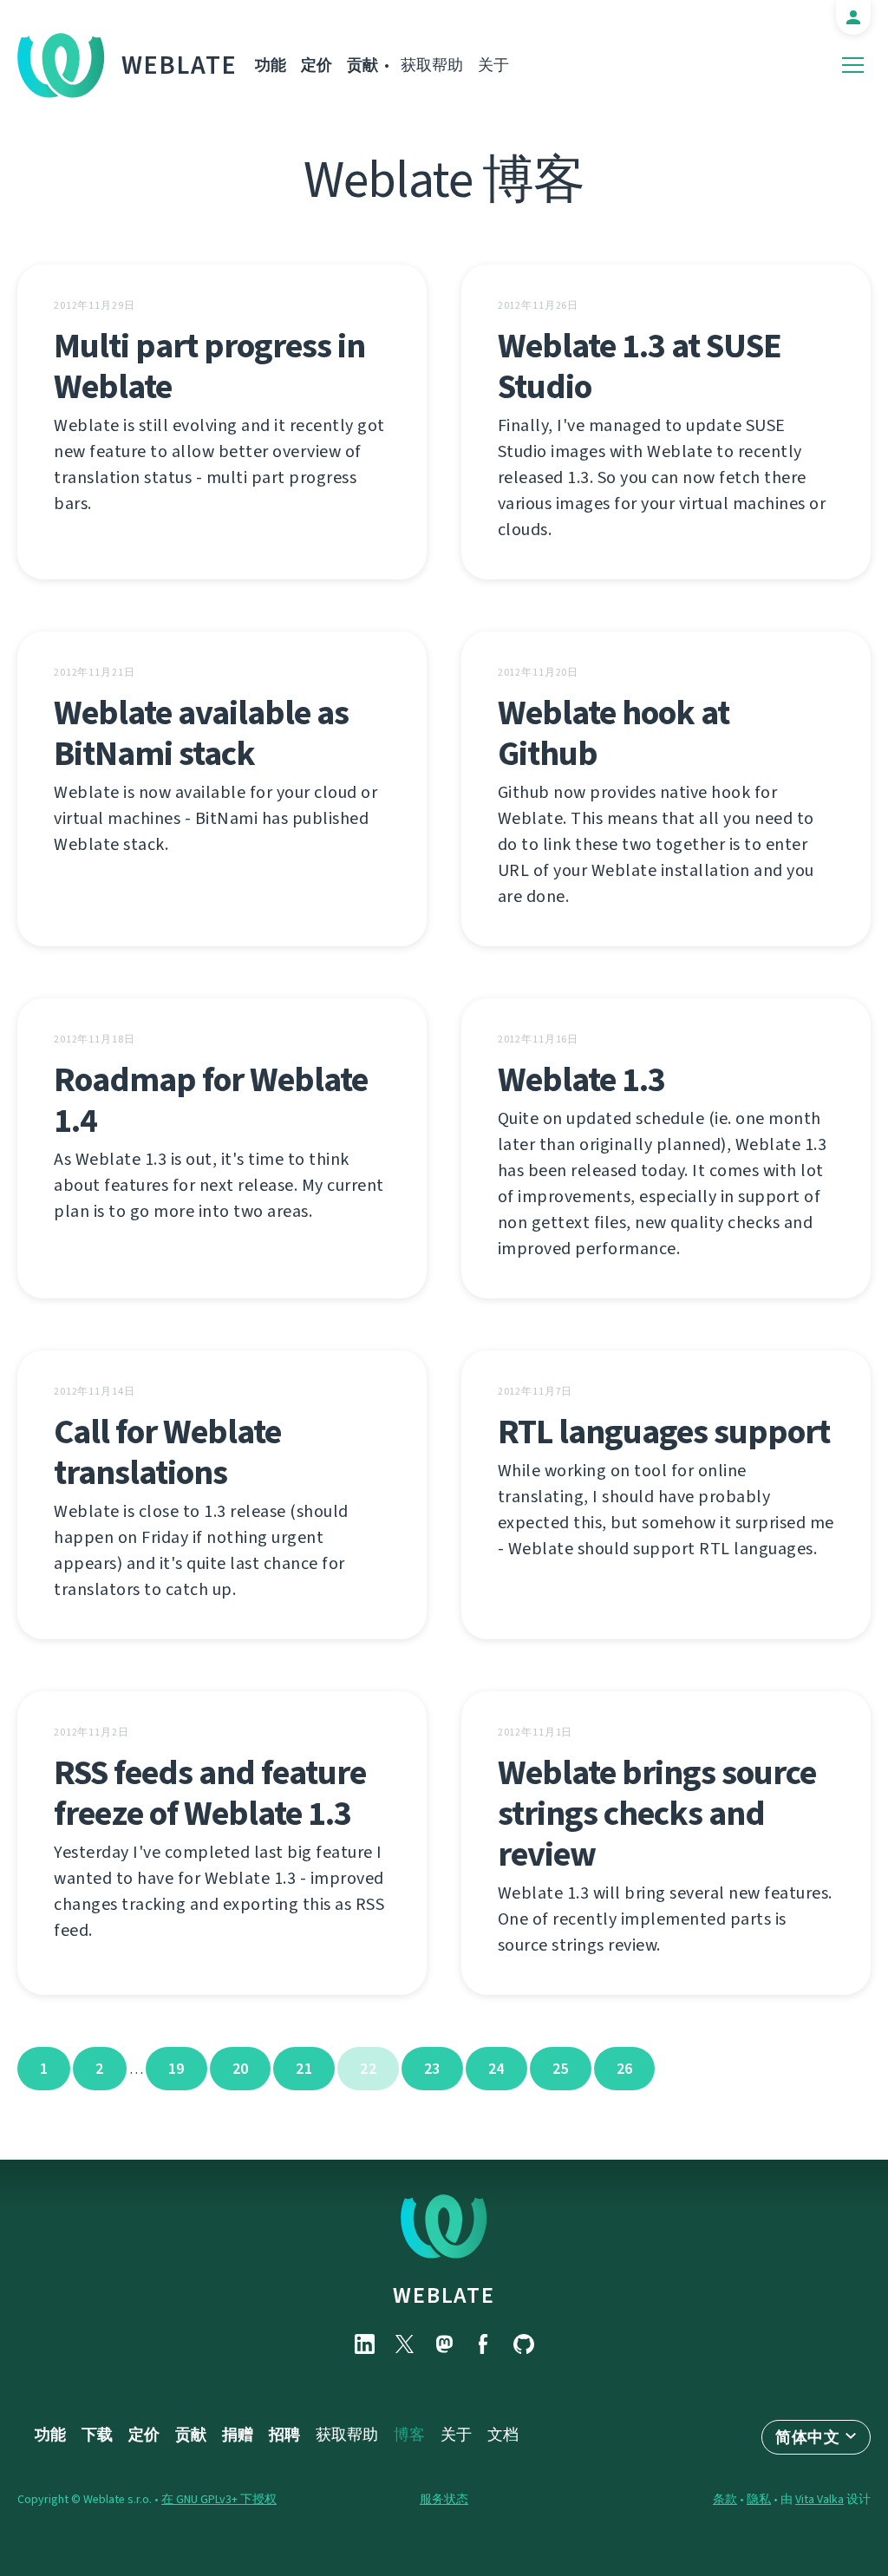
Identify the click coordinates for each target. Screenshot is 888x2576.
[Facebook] (484, 2344)
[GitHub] (524, 2344)
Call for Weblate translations (167, 1452)
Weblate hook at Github (614, 733)
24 (496, 2069)
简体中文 (807, 2437)
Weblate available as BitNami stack (201, 733)
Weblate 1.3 (581, 1079)
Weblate (180, 65)
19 (176, 2069)
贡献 (362, 65)
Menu (853, 65)
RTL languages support (664, 1432)
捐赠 (238, 2435)
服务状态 (444, 2499)
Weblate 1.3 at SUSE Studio (640, 366)
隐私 (759, 2499)
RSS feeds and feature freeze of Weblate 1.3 (210, 1793)
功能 (271, 65)
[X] (404, 2344)
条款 (725, 2499)
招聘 (284, 2435)
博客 (409, 2435)
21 (304, 2069)
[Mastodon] (444, 2344)
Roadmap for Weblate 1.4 (211, 1100)
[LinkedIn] (364, 2344)
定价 (317, 65)
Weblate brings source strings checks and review (657, 1813)
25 (561, 2069)
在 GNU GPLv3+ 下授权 (219, 2499)
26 (625, 2069)
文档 (503, 2435)
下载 (97, 2435)
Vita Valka (819, 2499)
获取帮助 (432, 65)
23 (432, 2069)
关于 (493, 65)
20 (241, 2069)
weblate (444, 2295)
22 (368, 2069)
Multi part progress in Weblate (209, 366)
